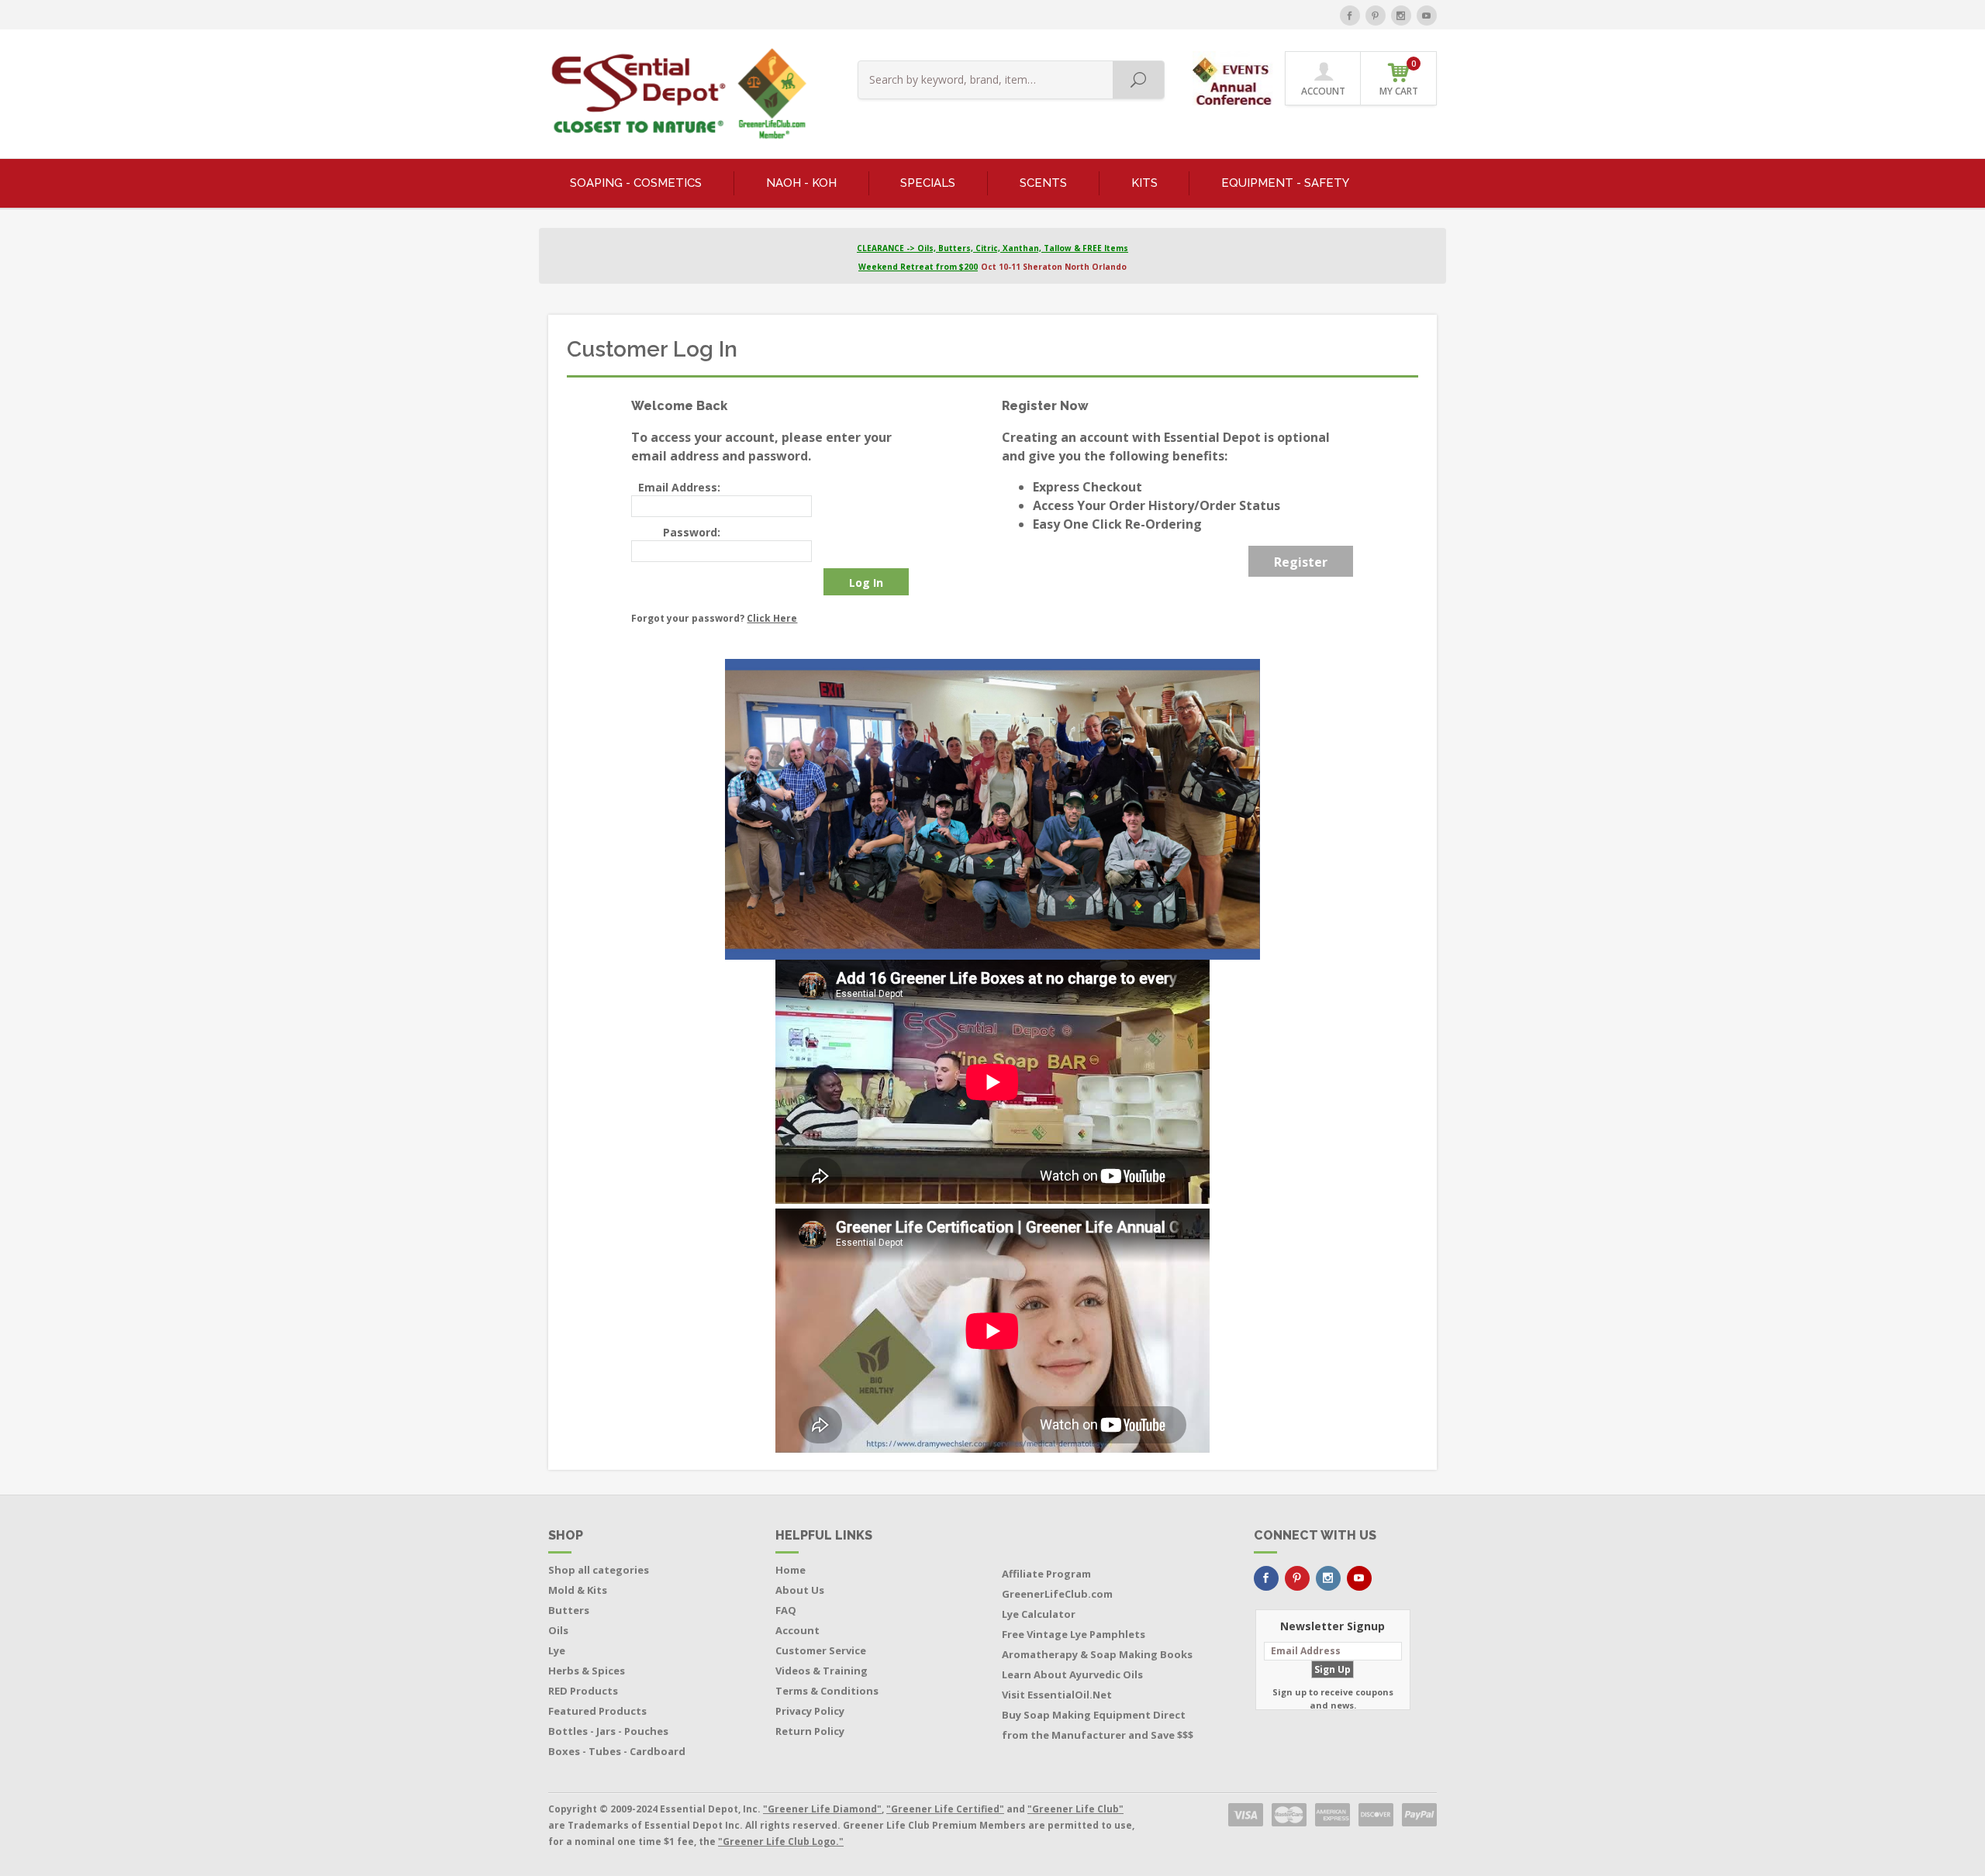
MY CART (1399, 78)
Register (1301, 562)
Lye (557, 1650)
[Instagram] (1401, 16)
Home (791, 1570)
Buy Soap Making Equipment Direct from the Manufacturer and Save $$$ (1098, 1725)
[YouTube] (1427, 16)
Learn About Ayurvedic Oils (1072, 1674)
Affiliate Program (1046, 1574)
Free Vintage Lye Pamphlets (1074, 1634)
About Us (800, 1590)
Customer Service (821, 1650)
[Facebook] (1350, 16)
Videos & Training (822, 1671)
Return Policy (810, 1731)
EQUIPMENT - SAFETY (1285, 183)
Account (797, 1630)
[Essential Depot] (675, 94)
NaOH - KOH (801, 183)
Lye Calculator (1039, 1614)
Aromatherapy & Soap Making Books (1097, 1654)
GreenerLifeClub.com (1057, 1594)
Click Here (772, 618)
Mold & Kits (578, 1590)
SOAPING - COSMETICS (636, 183)
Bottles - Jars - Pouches (608, 1731)
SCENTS (1043, 183)
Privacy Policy (810, 1711)
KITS (1144, 183)
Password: (692, 532)
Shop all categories (599, 1570)
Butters (569, 1610)
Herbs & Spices (587, 1671)
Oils (558, 1630)
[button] (1234, 77)
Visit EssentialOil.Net (1057, 1695)
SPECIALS (928, 183)
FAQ (786, 1610)
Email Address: (679, 487)
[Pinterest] (1376, 16)
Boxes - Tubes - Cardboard (617, 1751)
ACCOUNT (1323, 91)
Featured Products (597, 1711)
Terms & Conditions (827, 1691)
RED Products (583, 1691)
